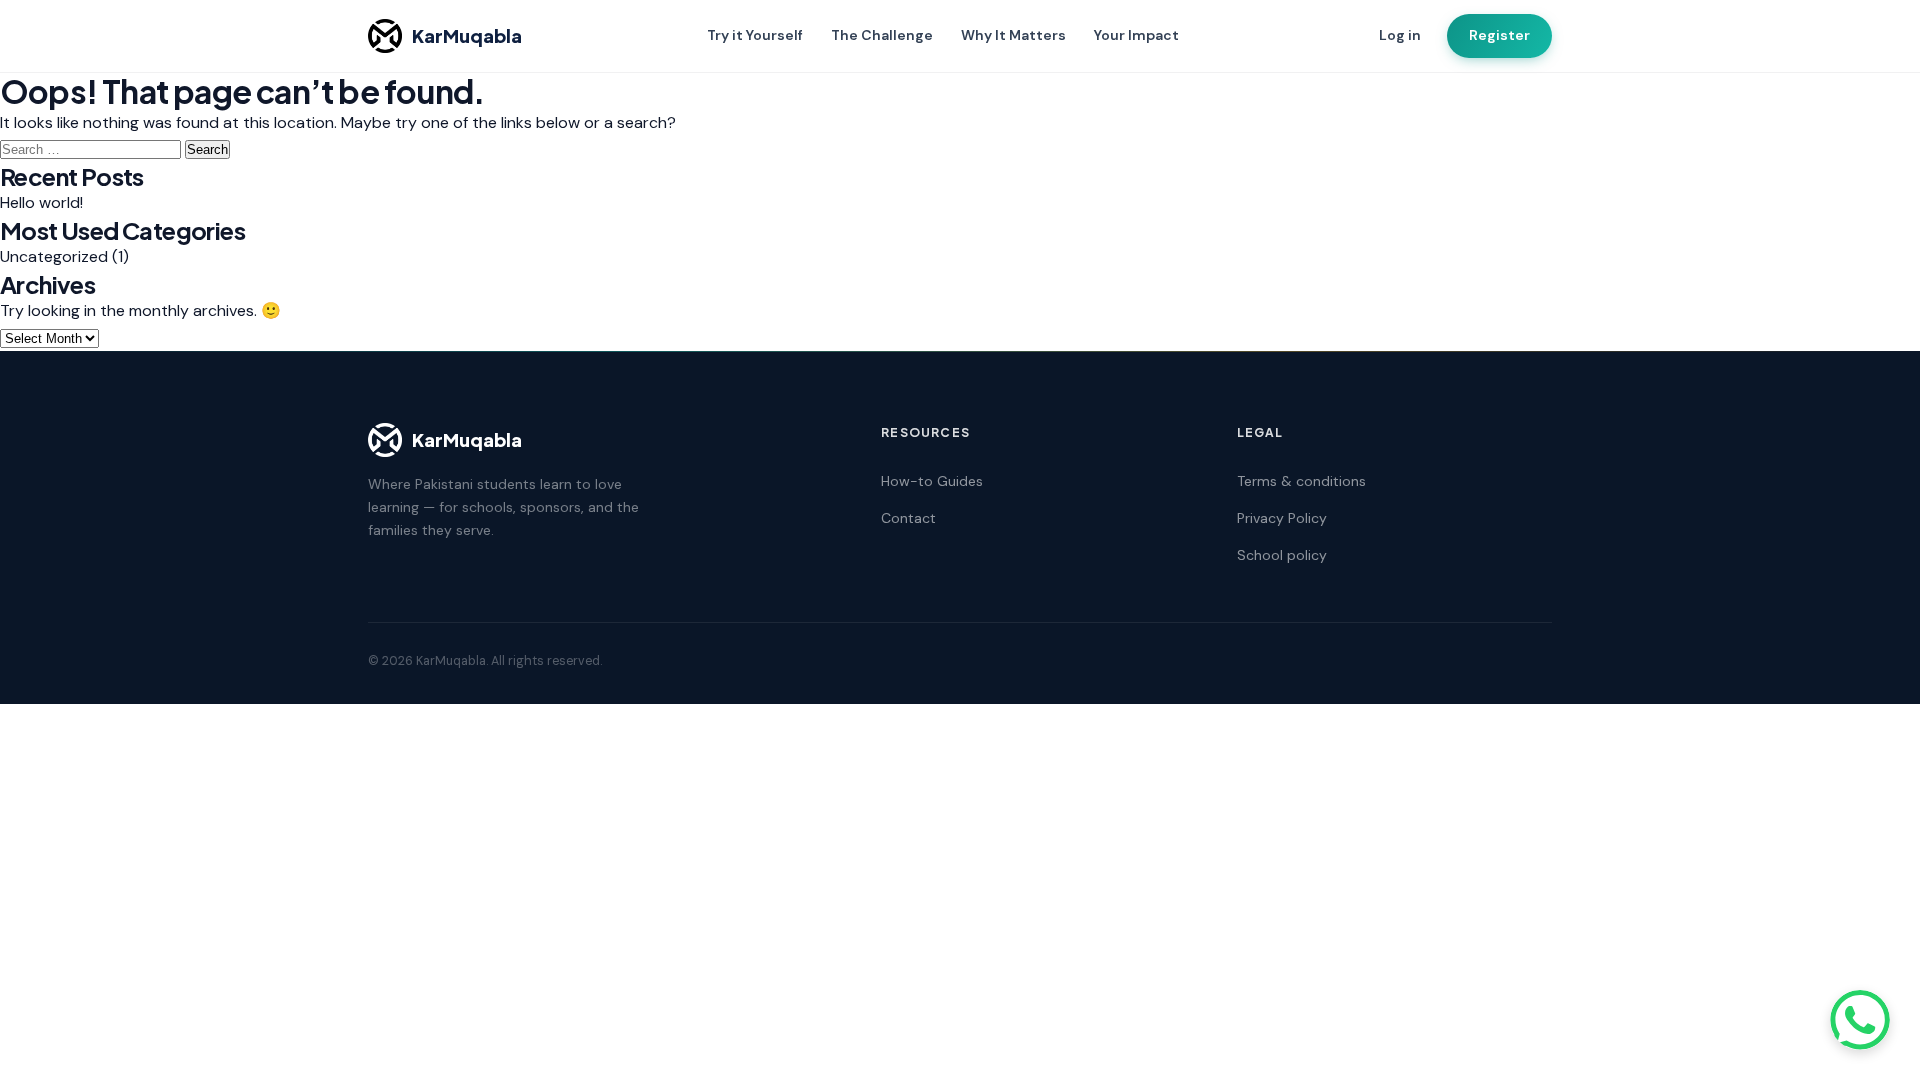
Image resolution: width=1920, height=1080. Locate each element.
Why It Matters (1013, 35)
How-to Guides (932, 481)
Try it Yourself (755, 35)
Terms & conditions (1301, 481)
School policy (1282, 555)
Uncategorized (54, 256)
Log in (1400, 35)
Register (1499, 35)
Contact (908, 518)
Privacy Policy (1282, 518)
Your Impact (1136, 35)
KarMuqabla (467, 35)
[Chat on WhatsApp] (1860, 1020)
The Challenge (882, 35)
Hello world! (41, 202)
